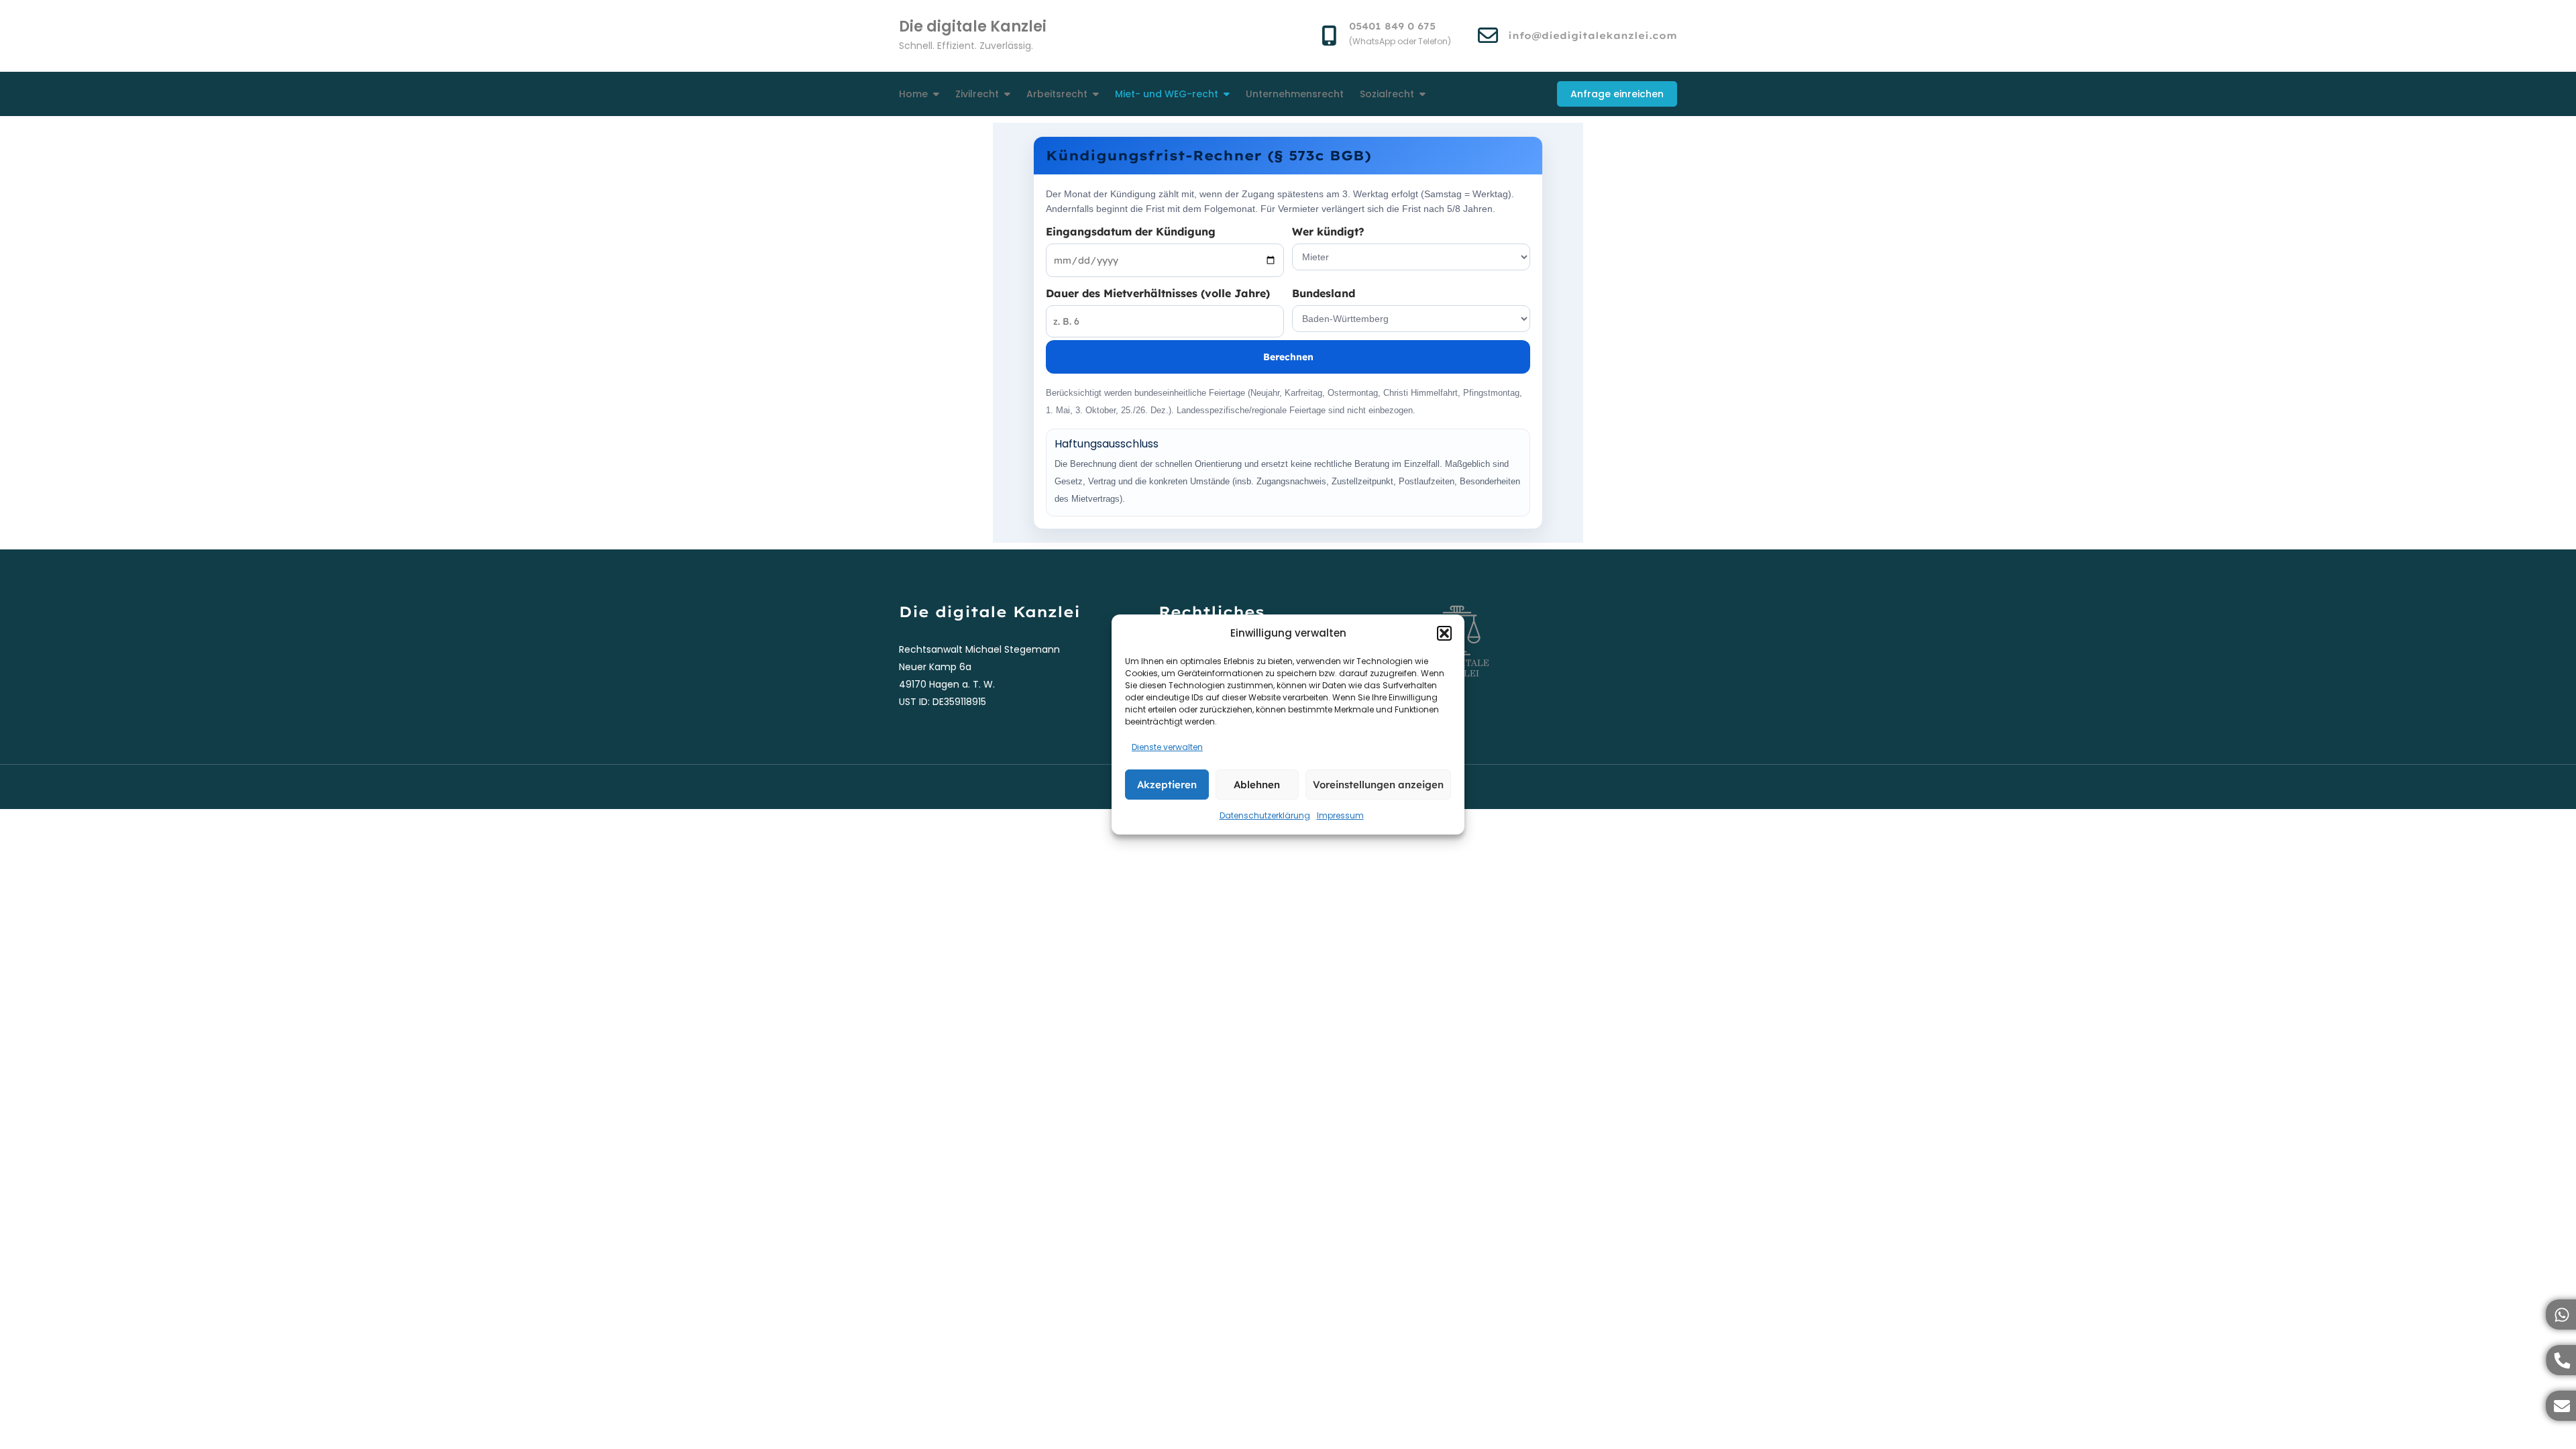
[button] (1444, 633)
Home (913, 94)
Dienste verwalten (1167, 747)
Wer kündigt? (1328, 231)
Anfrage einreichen (1617, 94)
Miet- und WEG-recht (1167, 94)
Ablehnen (1257, 785)
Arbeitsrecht (1057, 94)
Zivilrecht (977, 94)
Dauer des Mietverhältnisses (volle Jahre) (1158, 293)
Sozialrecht (1387, 94)
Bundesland (1324, 293)
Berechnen (1288, 357)
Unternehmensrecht (1295, 94)
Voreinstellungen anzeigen (1378, 785)
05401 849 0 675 (1392, 26)
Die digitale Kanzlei (973, 26)
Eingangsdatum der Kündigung (1131, 231)
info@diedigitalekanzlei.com (1593, 36)
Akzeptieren (1167, 785)
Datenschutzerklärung (1265, 815)
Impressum (1340, 815)
